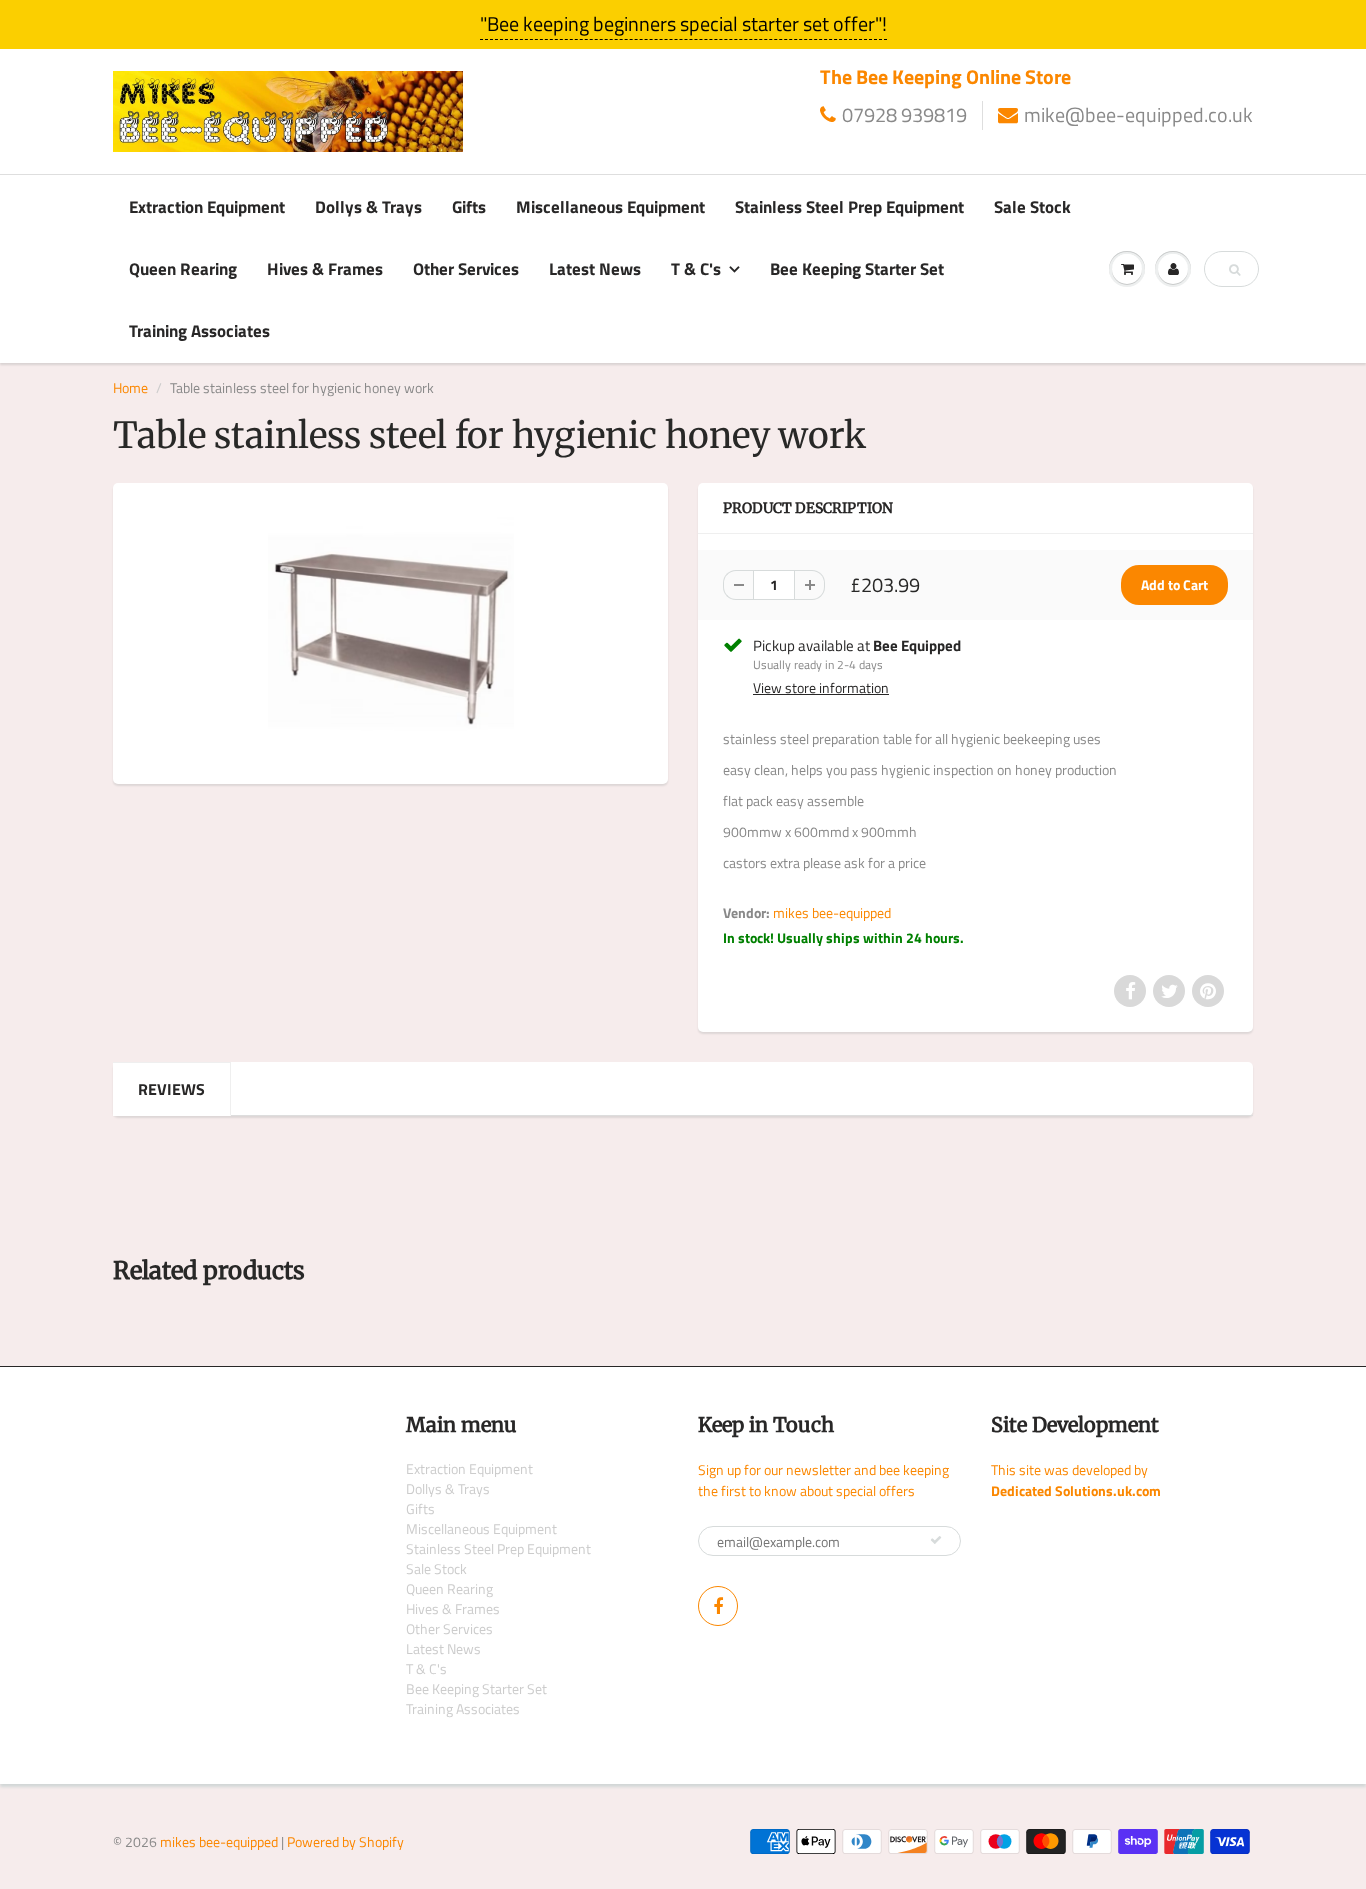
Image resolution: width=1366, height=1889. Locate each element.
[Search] (1234, 270)
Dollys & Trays (368, 207)
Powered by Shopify (345, 1841)
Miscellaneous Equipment (610, 207)
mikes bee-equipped (832, 912)
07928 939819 (904, 115)
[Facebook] (718, 1606)
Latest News (595, 269)
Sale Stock (1032, 207)
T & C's (696, 269)
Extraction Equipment (207, 207)
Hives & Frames (325, 269)
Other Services (466, 269)
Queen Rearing (183, 269)
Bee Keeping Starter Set (857, 269)
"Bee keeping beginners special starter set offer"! (683, 23)
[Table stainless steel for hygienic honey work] (390, 631)
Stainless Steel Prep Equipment (849, 207)
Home (130, 387)
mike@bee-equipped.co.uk (1138, 115)
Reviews (171, 1089)
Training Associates (199, 331)
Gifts (469, 207)
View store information (821, 688)
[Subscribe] (936, 1540)
